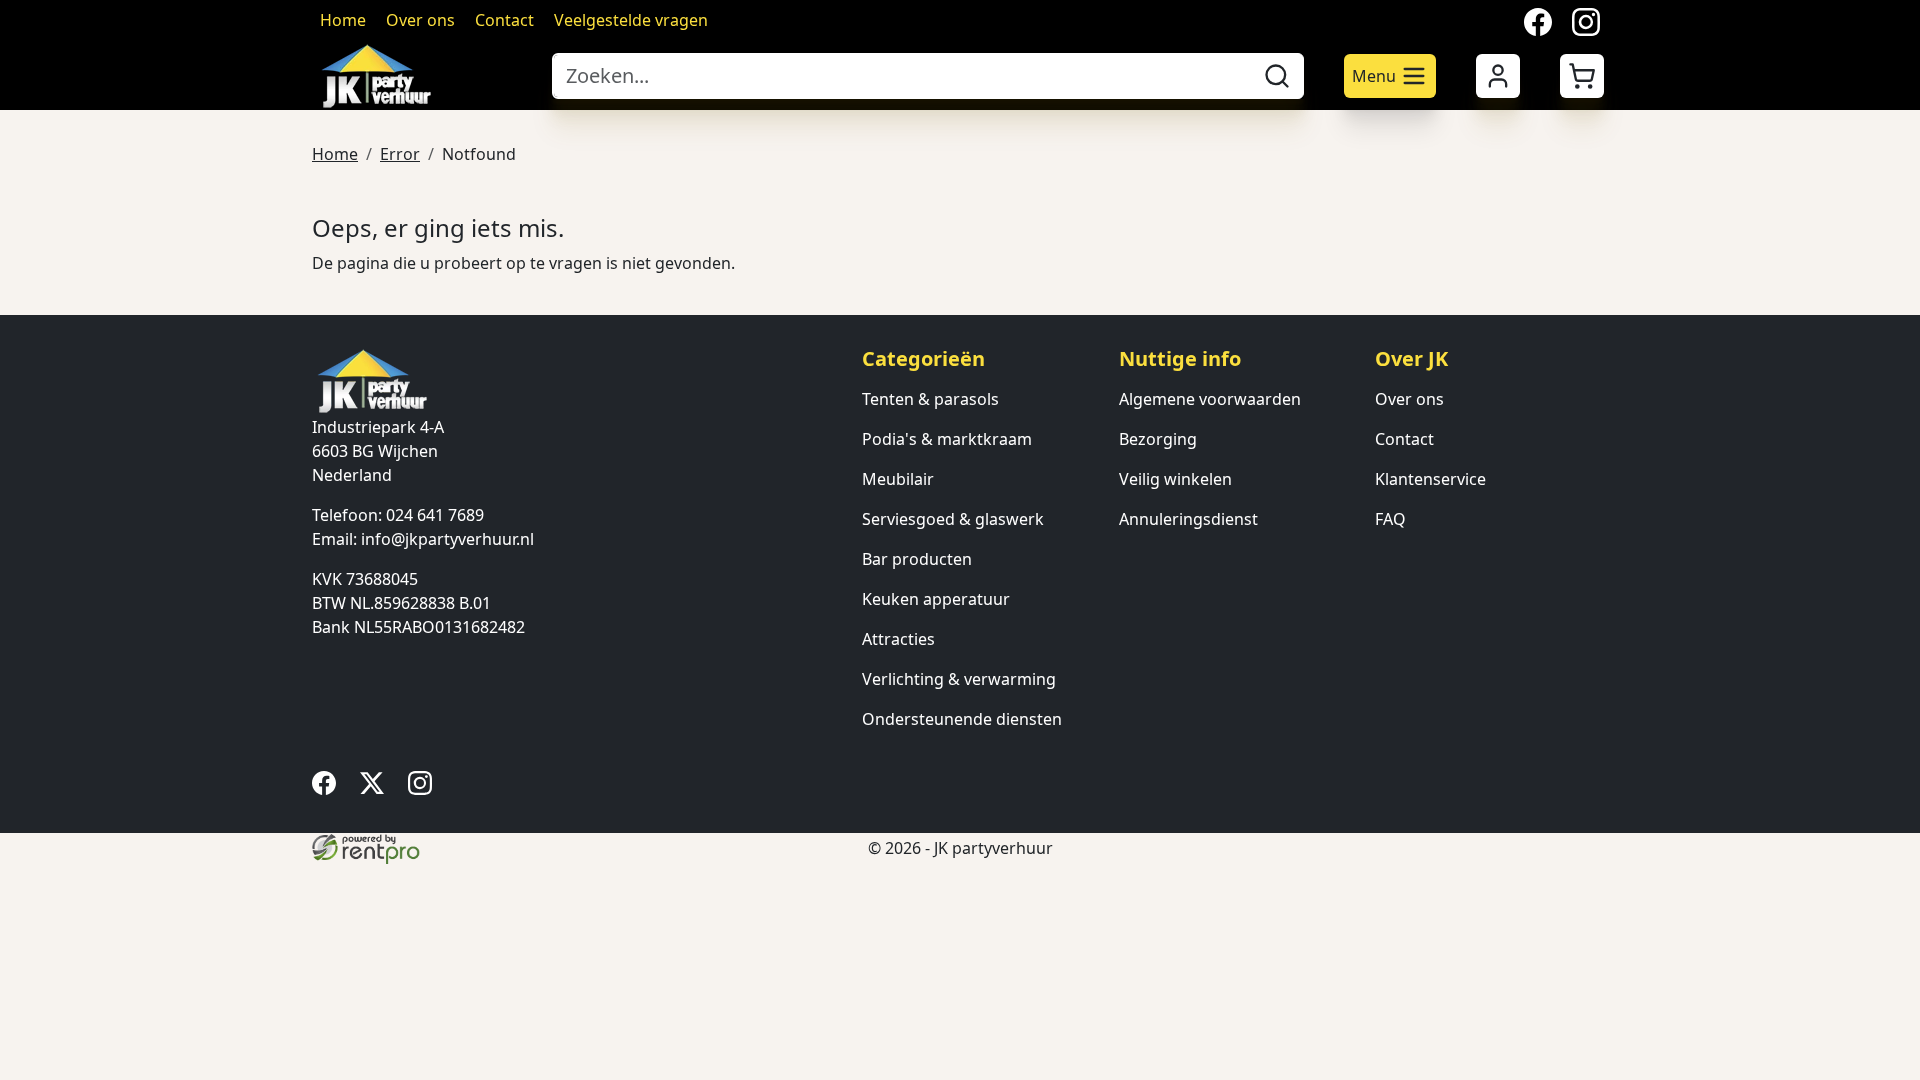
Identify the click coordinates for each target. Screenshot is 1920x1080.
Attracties (898, 639)
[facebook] (328, 789)
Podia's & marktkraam (947, 439)
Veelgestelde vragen (631, 20)
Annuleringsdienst (1188, 519)
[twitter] (376, 789)
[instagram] (424, 789)
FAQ (1390, 519)
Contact (504, 20)
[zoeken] (1277, 76)
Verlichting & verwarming (959, 679)
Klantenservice (1430, 479)
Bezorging (1158, 439)
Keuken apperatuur (936, 599)
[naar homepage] (422, 76)
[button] (1582, 76)
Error (400, 154)
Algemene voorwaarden (1210, 399)
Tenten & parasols (930, 399)
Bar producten (917, 559)
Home (343, 20)
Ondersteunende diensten (962, 719)
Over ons (420, 20)
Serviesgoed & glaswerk (953, 519)
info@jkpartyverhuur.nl (447, 539)
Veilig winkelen (1175, 479)
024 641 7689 (435, 515)
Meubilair (898, 479)
